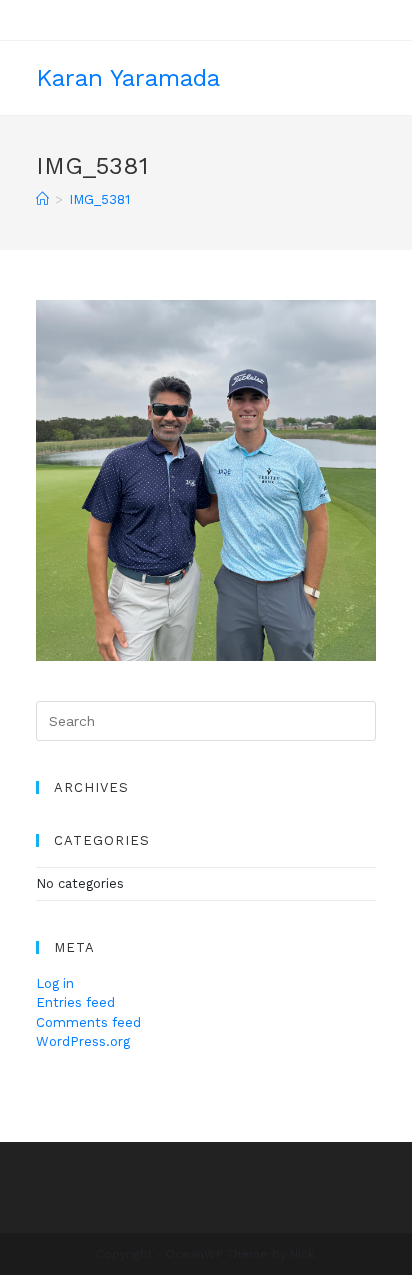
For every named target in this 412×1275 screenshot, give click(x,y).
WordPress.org (83, 1041)
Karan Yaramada (128, 78)
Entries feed (75, 1002)
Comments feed (88, 1022)
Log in (55, 983)
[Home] (42, 199)
